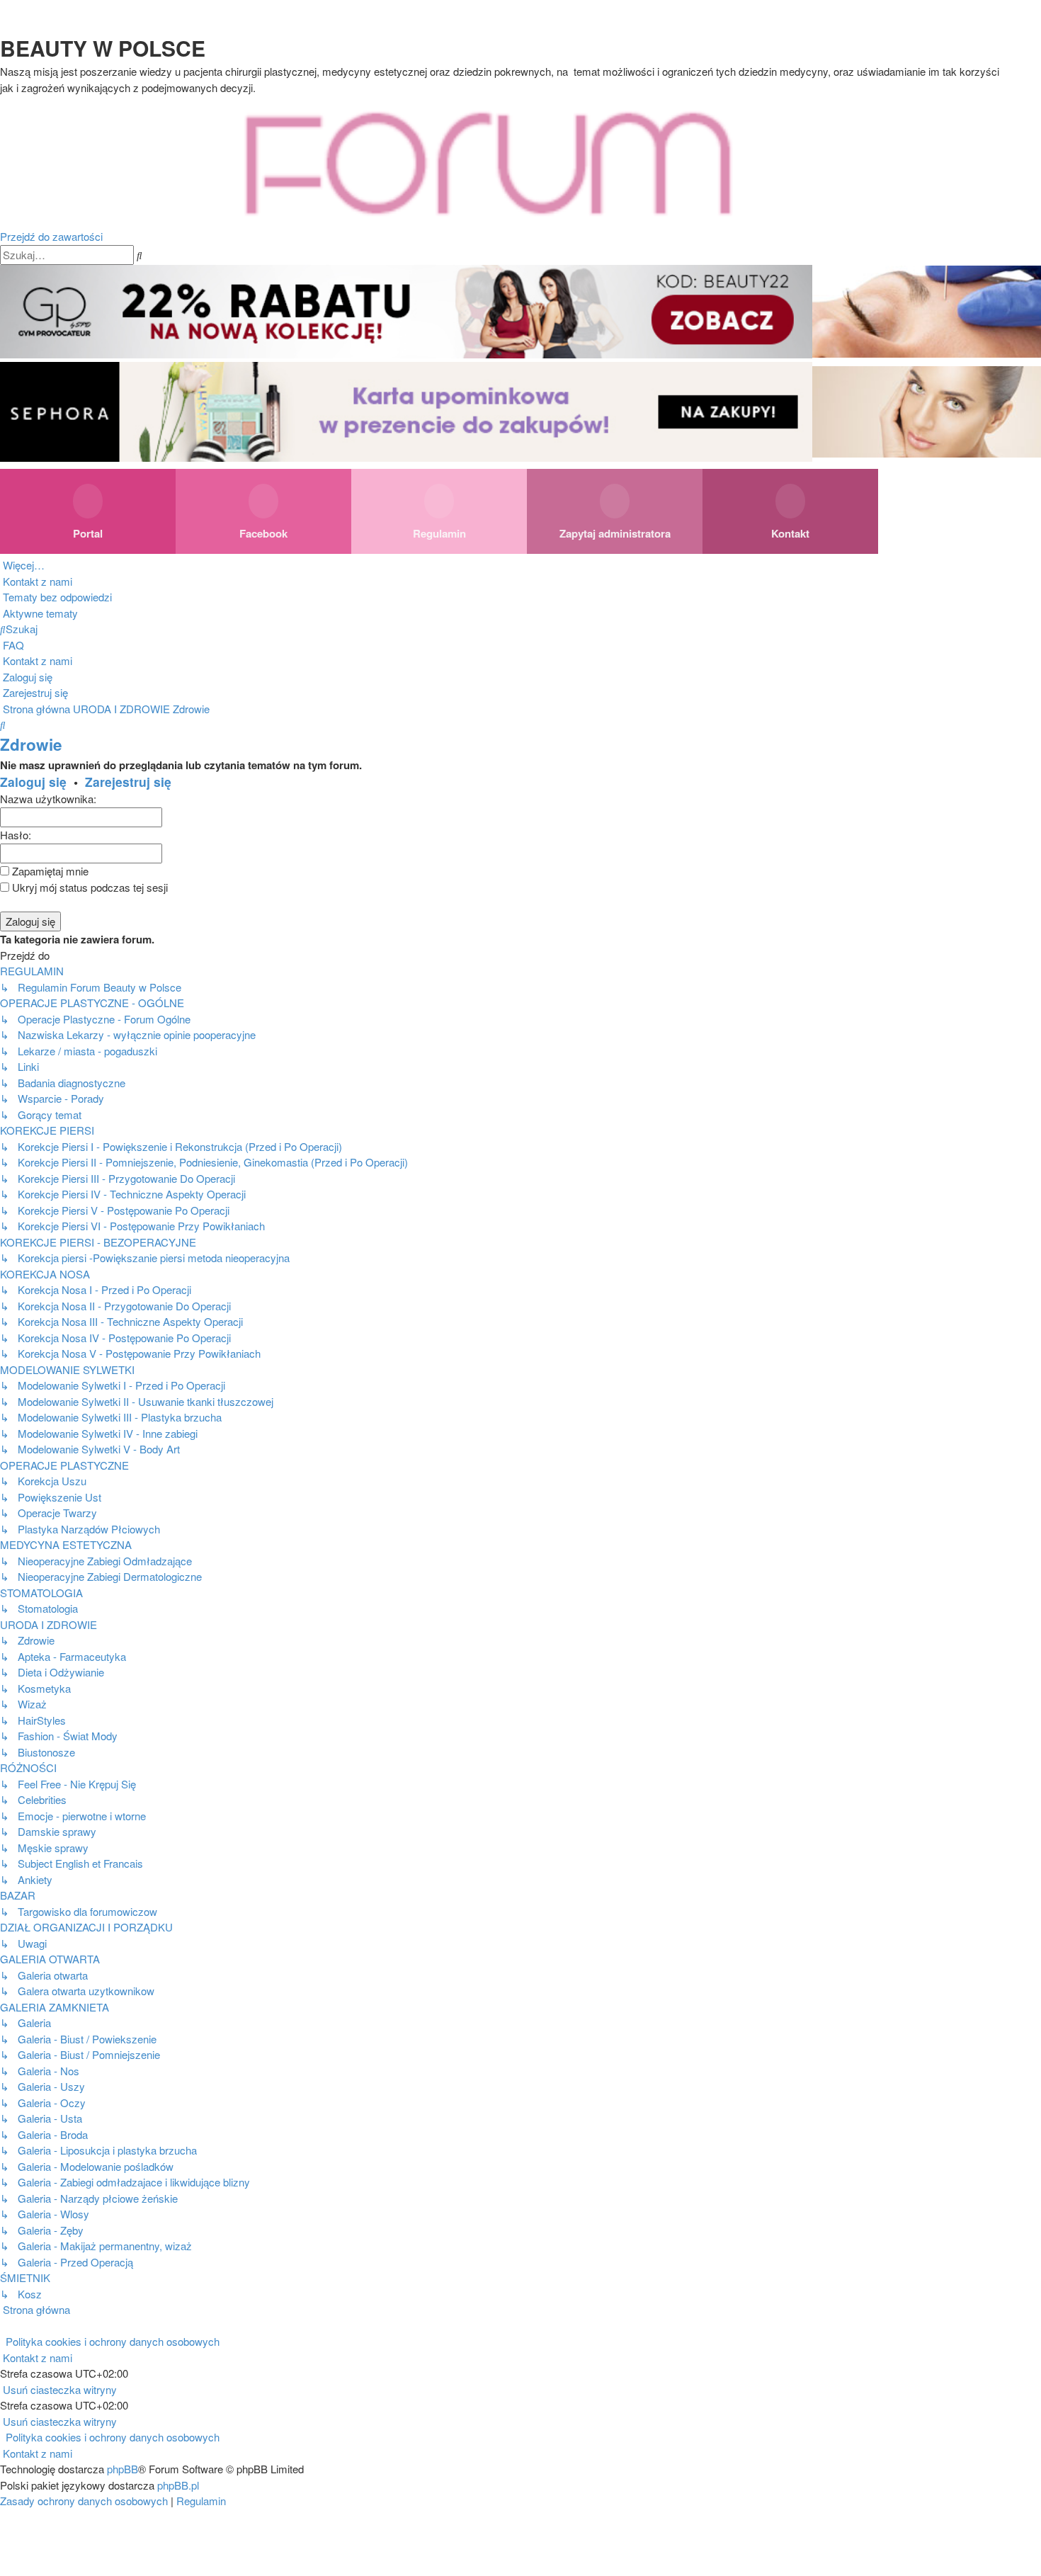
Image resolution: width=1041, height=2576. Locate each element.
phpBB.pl (178, 2485)
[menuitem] (36, 581)
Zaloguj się (33, 782)
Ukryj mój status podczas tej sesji (89, 887)
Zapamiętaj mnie (49, 871)
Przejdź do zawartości (51, 236)
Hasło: (16, 835)
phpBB (123, 2469)
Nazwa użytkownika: (48, 799)
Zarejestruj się (128, 782)
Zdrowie (31, 744)
